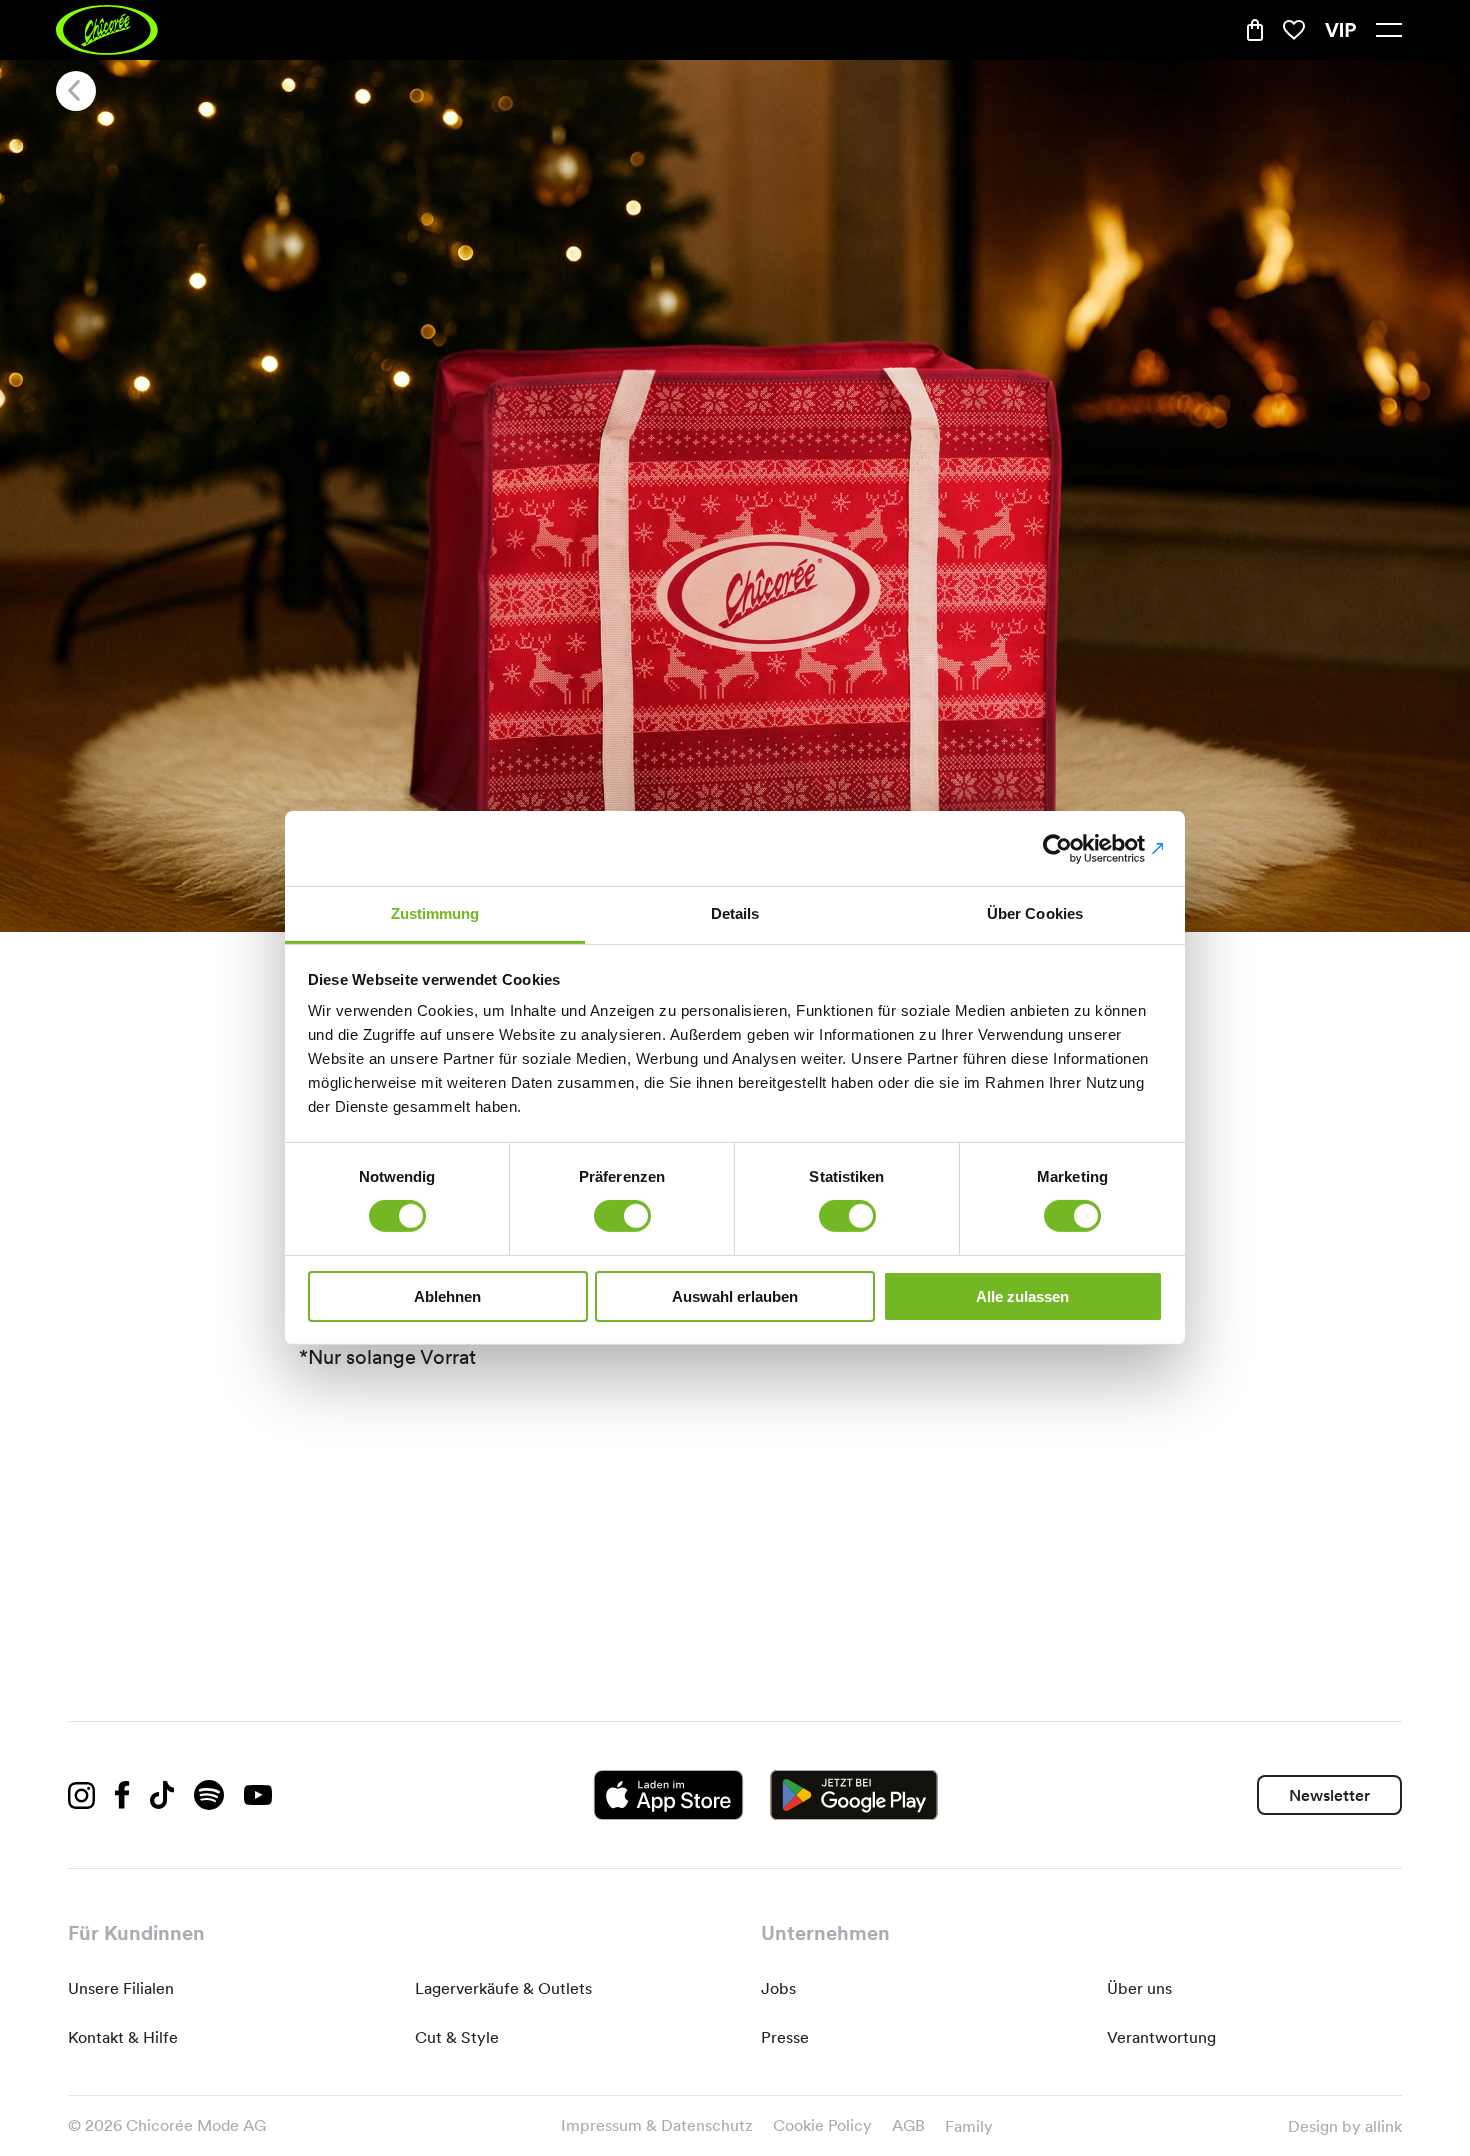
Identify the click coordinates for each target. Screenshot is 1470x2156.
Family (969, 2126)
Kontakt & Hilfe (123, 2037)
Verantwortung (1161, 2037)
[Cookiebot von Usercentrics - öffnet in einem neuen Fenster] (1075, 848)
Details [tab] (735, 913)
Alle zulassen (1022, 1296)
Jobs (778, 1988)
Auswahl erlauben (735, 1296)
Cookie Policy (822, 2125)
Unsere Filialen (121, 1988)
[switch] (622, 1216)
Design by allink (1345, 2126)
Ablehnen (447, 1296)
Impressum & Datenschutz (657, 2125)
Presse (785, 2037)
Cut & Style (457, 2037)
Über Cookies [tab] (1035, 913)
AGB (908, 2125)
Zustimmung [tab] (435, 913)
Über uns (1139, 1988)
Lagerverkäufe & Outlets (503, 1988)
